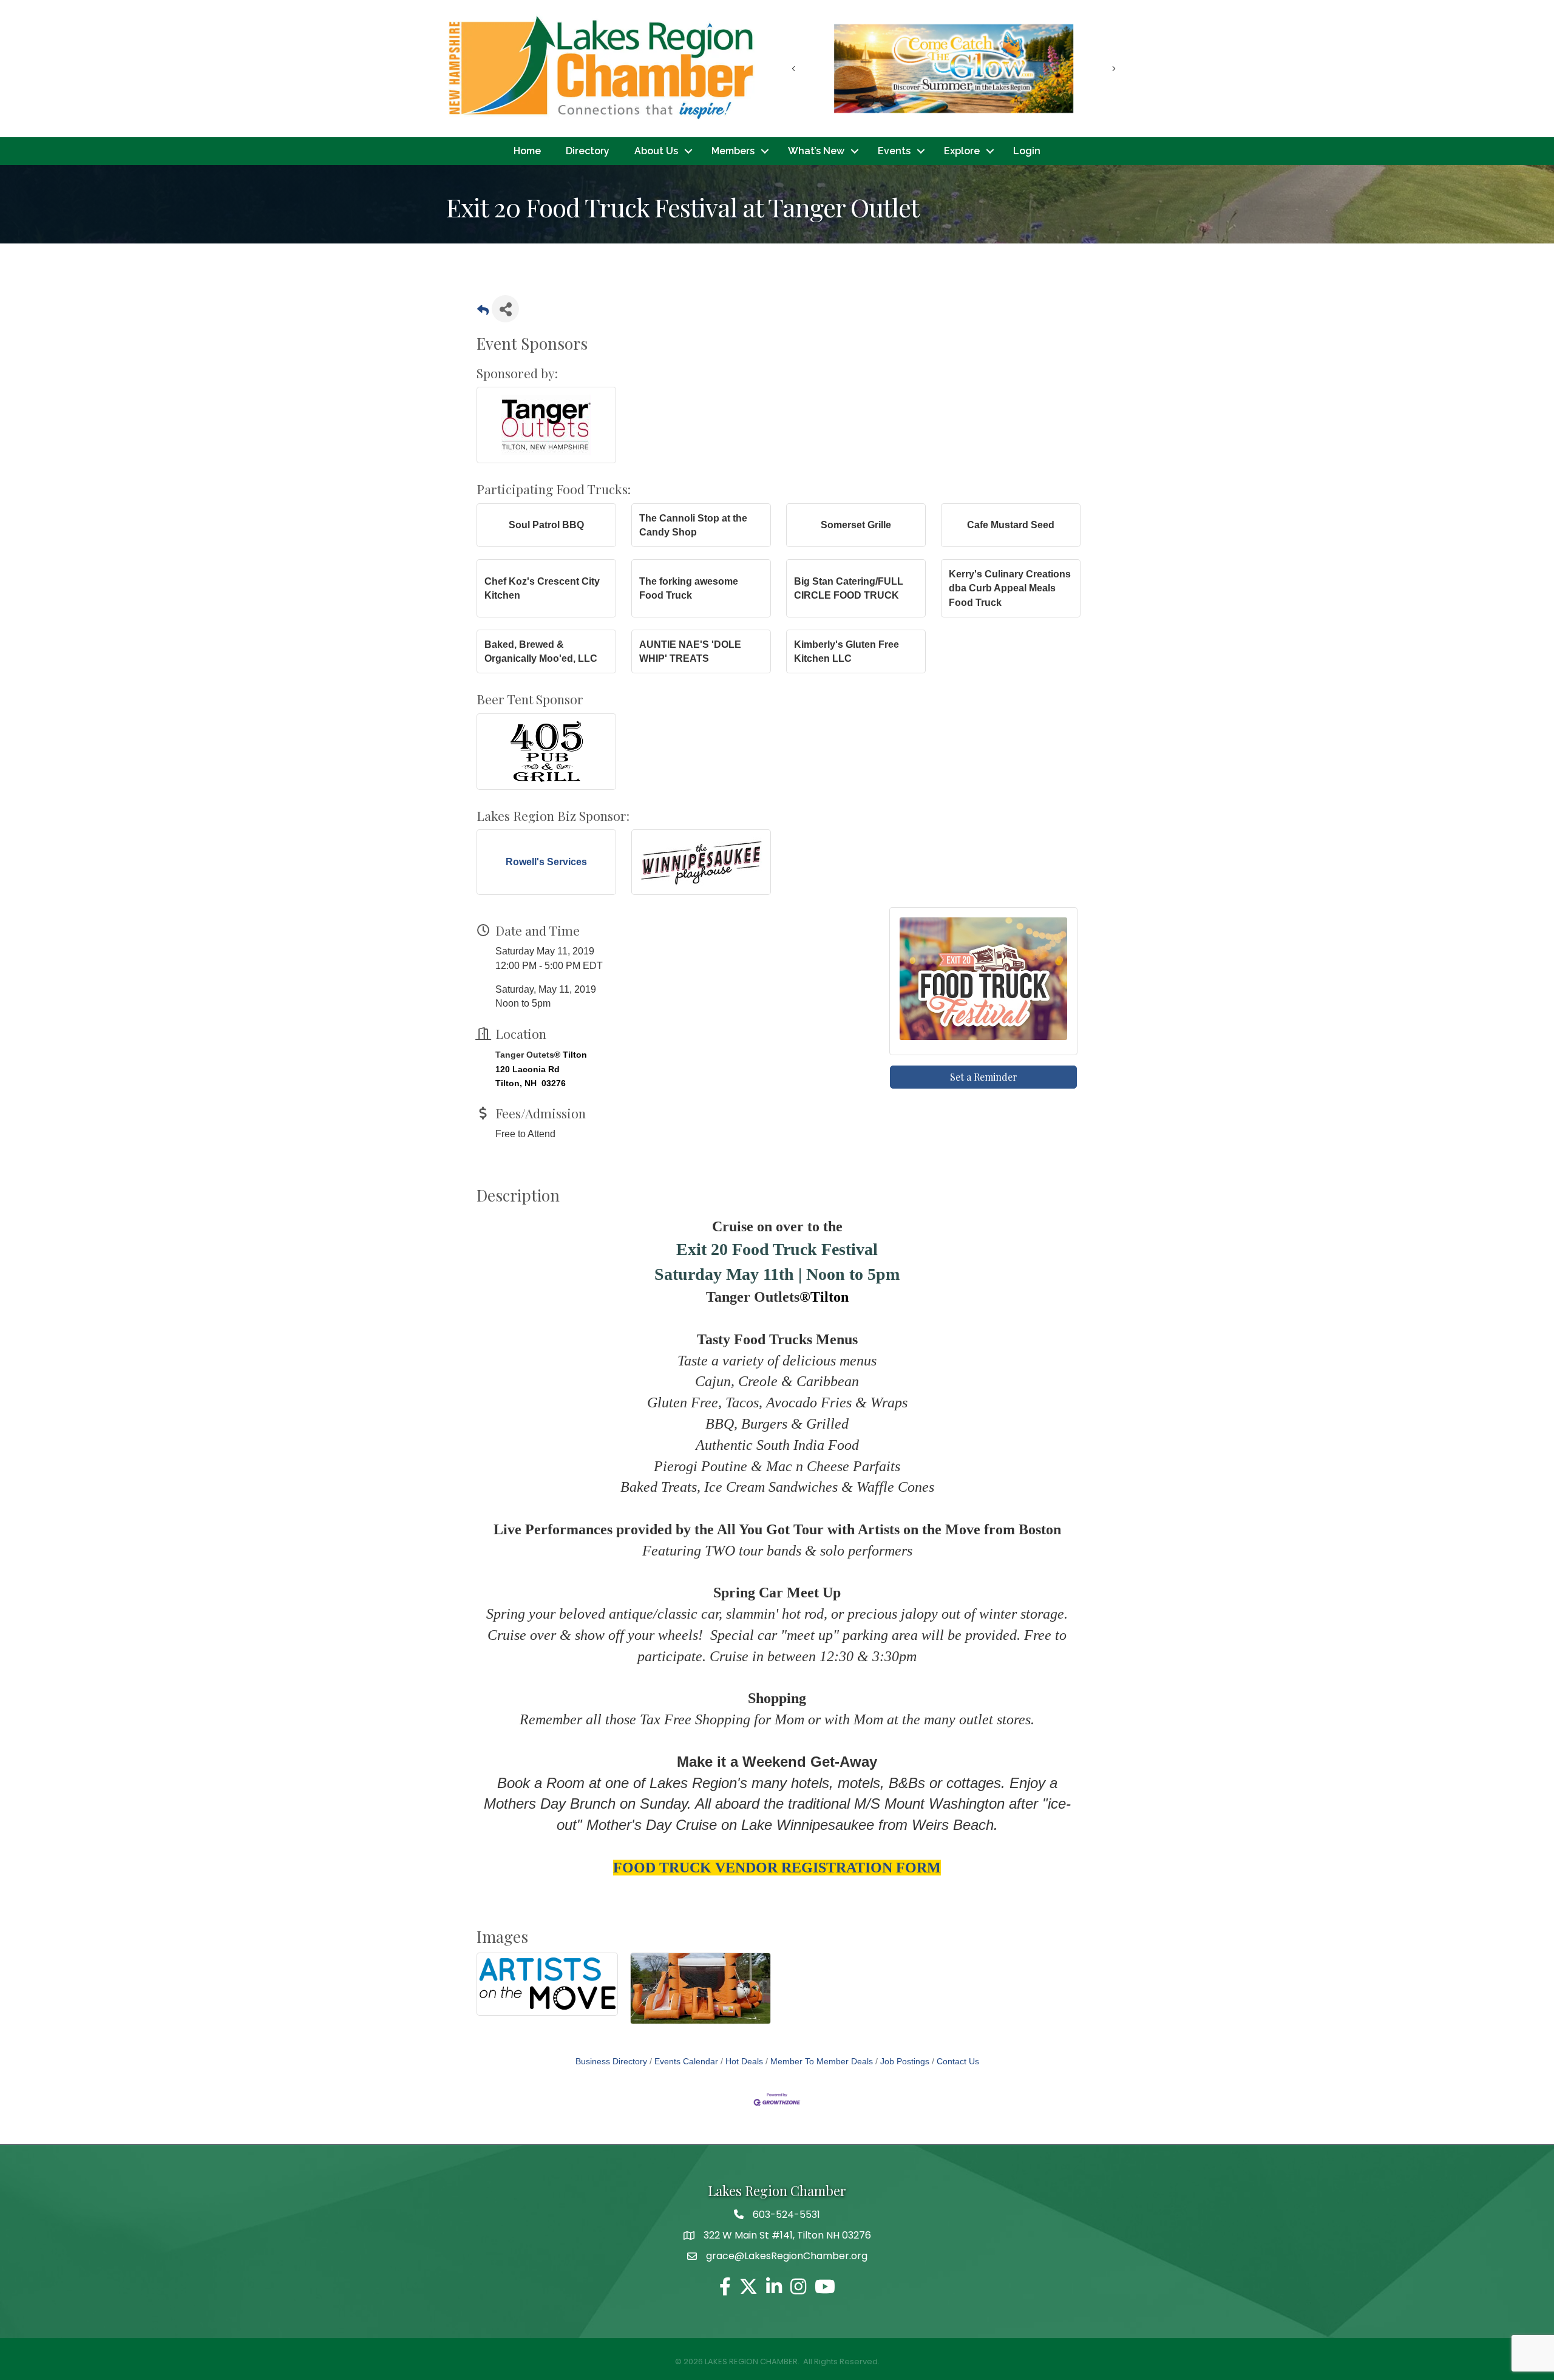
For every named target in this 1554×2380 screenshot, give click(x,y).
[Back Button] (483, 312)
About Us (656, 151)
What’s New (816, 151)
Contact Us (958, 2062)
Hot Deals (744, 2062)
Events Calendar (686, 2062)
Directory (588, 151)
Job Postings (905, 2062)
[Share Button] (505, 309)
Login (1027, 151)
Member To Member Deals (822, 2062)
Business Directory (611, 2062)
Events (894, 151)
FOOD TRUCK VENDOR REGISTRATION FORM (777, 1868)
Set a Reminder (984, 1077)
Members (733, 151)
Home (527, 151)
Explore (962, 151)
